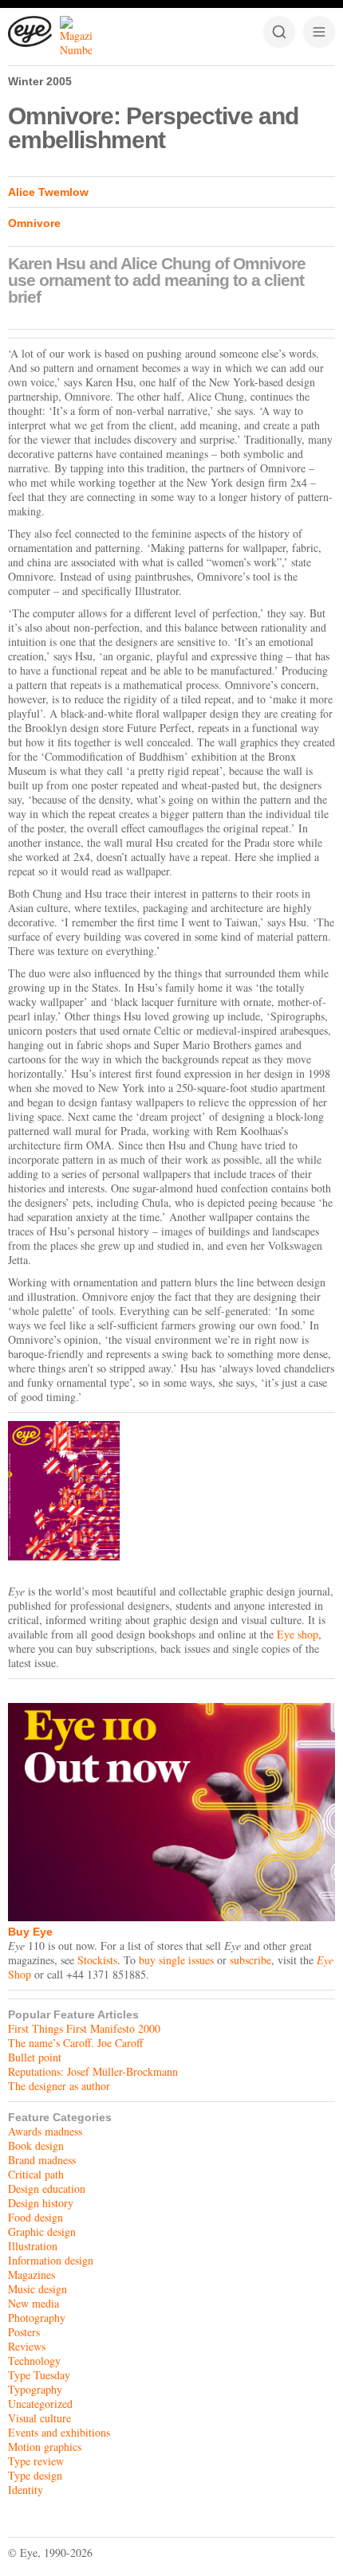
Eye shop (298, 1634)
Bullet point (35, 2057)
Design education (47, 2188)
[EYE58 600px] (171, 1491)
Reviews (27, 2346)
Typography (35, 2389)
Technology (34, 2361)
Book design (36, 2145)
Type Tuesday (39, 2375)
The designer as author (59, 2086)
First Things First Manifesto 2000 (84, 2028)
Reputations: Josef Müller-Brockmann (93, 2071)
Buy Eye (30, 1932)
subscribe (250, 1960)
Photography (37, 2318)
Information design (51, 2260)
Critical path (36, 2174)
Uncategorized (40, 2404)
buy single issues (176, 1960)
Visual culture (39, 2418)
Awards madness (45, 2131)
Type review (36, 2461)
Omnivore (34, 223)
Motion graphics (45, 2447)
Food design (35, 2217)
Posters (24, 2332)
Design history (41, 2203)
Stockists (97, 1960)
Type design (35, 2475)
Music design (37, 2289)
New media (34, 2303)
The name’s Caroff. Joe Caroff (75, 2043)
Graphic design (42, 2231)
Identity (26, 2490)
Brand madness (42, 2160)
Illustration (33, 2246)
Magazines (32, 2275)
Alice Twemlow (48, 192)
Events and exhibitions (59, 2432)
